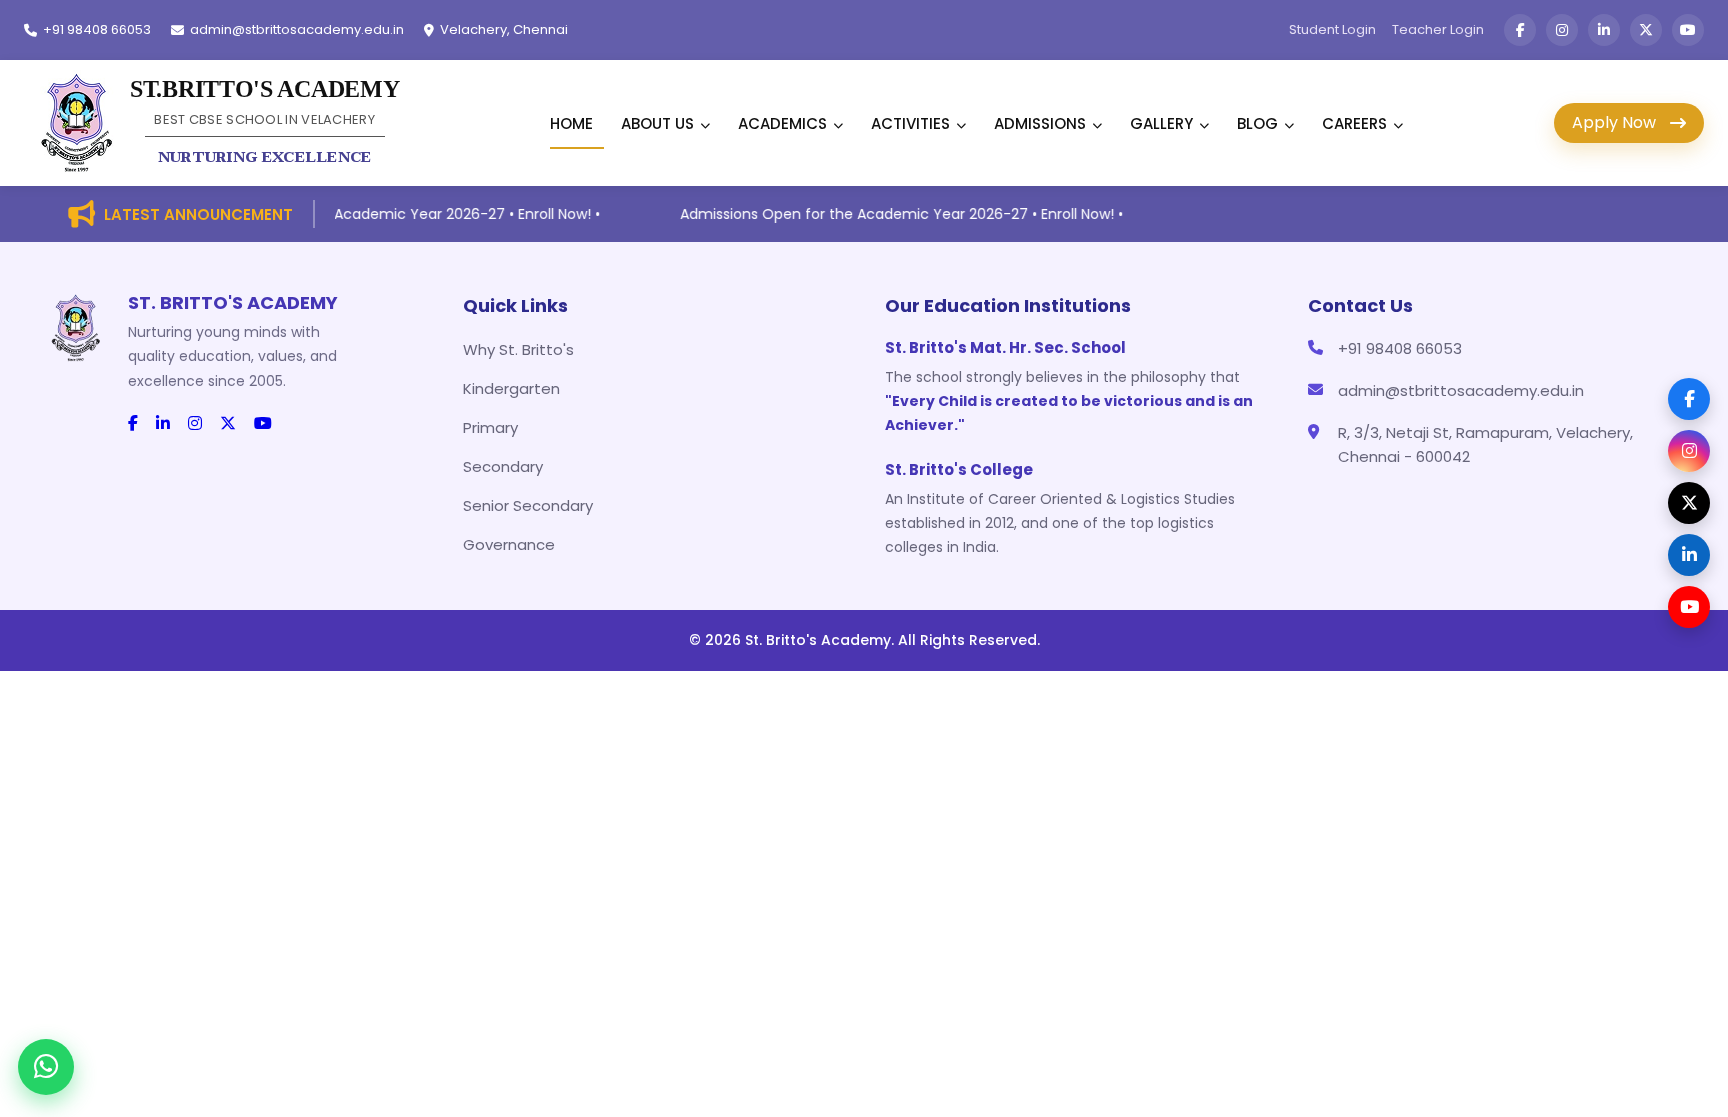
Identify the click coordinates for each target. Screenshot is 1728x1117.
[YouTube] (1689, 607)
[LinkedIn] (1689, 555)
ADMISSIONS (1040, 123)
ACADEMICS (782, 123)
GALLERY (1161, 123)
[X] (1689, 503)
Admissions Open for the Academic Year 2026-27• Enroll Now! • (371, 214)
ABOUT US (657, 123)
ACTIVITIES (910, 123)
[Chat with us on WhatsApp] (46, 1067)
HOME (571, 123)
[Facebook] (1689, 399)
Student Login (1332, 29)
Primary (490, 427)
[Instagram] (1689, 451)
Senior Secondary (528, 505)
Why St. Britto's (518, 349)
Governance (509, 544)
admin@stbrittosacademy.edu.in (1461, 390)
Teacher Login (1438, 29)
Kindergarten (511, 388)
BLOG (1257, 123)
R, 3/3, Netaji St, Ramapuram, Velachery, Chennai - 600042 (1485, 444)
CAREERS (1354, 123)
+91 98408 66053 (1400, 348)
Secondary (503, 466)
